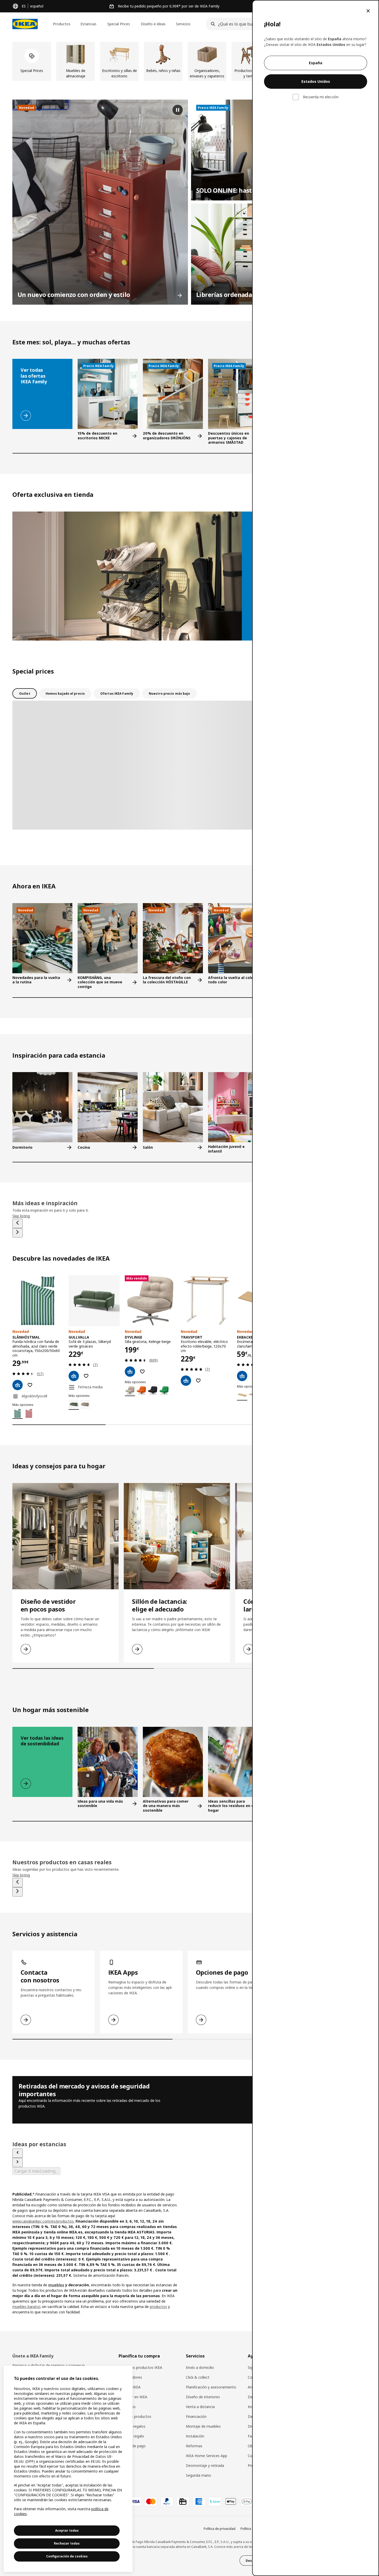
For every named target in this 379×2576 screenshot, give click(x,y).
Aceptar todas (67, 2530)
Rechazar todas (67, 2543)
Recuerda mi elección (321, 97)
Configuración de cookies (67, 2556)
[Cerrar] (368, 11)
